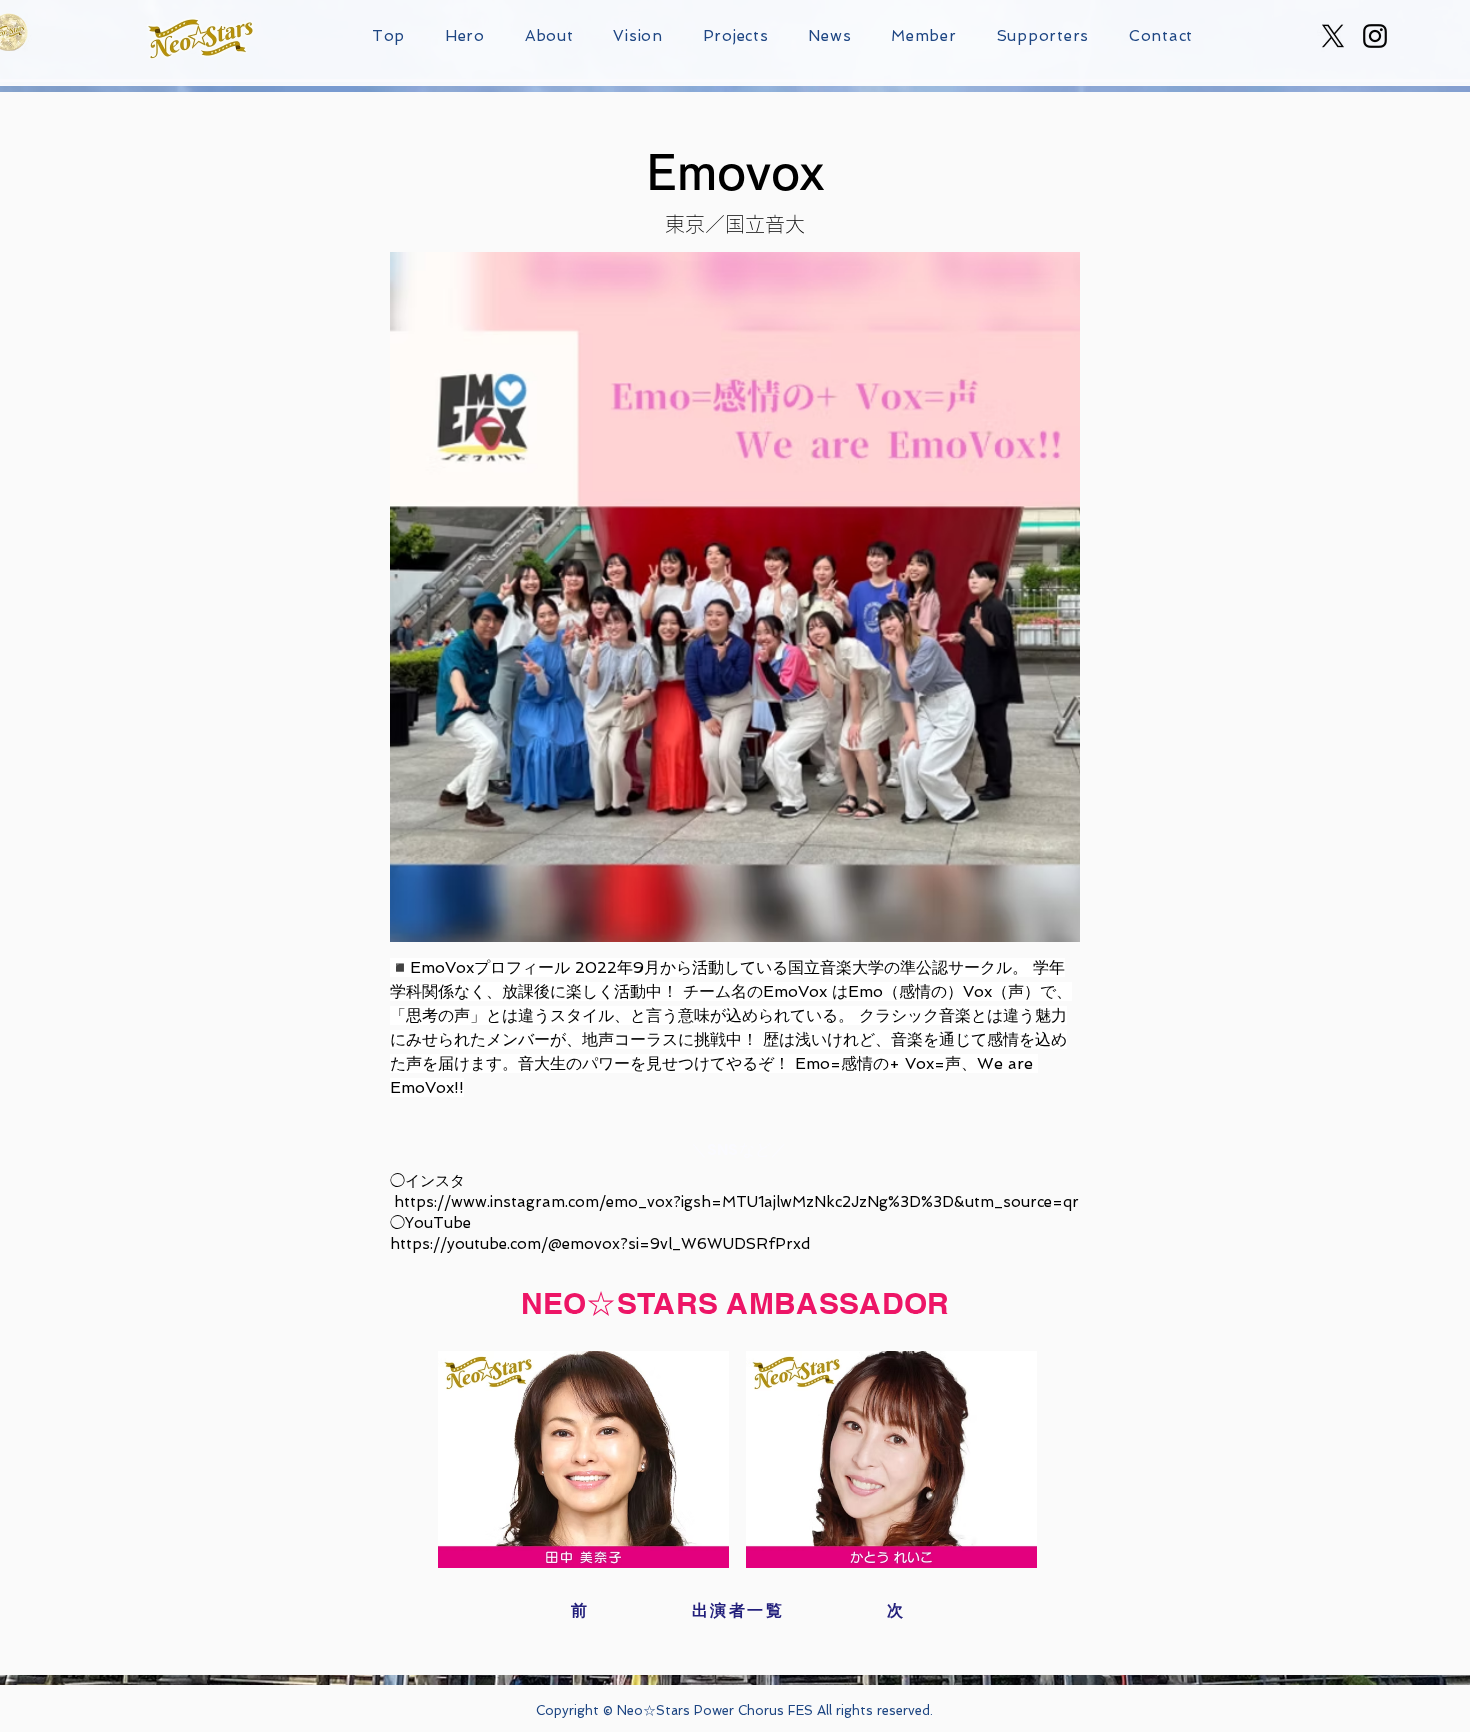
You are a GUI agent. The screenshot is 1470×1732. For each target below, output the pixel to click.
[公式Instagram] (1375, 36)
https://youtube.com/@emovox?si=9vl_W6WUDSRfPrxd (600, 1244)
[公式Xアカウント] (1333, 36)
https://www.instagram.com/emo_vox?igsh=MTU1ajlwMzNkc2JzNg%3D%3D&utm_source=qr (736, 1202)
